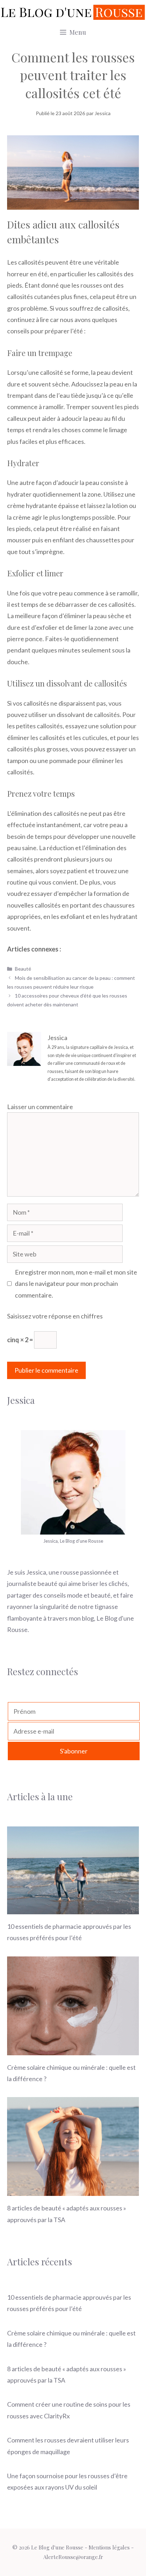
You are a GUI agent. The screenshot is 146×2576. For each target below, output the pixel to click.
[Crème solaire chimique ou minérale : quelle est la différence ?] (73, 2049)
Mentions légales (109, 2547)
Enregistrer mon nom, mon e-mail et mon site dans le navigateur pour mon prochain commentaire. (76, 1284)
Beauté (23, 969)
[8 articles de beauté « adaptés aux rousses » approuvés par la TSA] (73, 2190)
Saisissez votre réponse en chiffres (55, 1316)
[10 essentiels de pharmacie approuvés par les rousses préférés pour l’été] (73, 1909)
